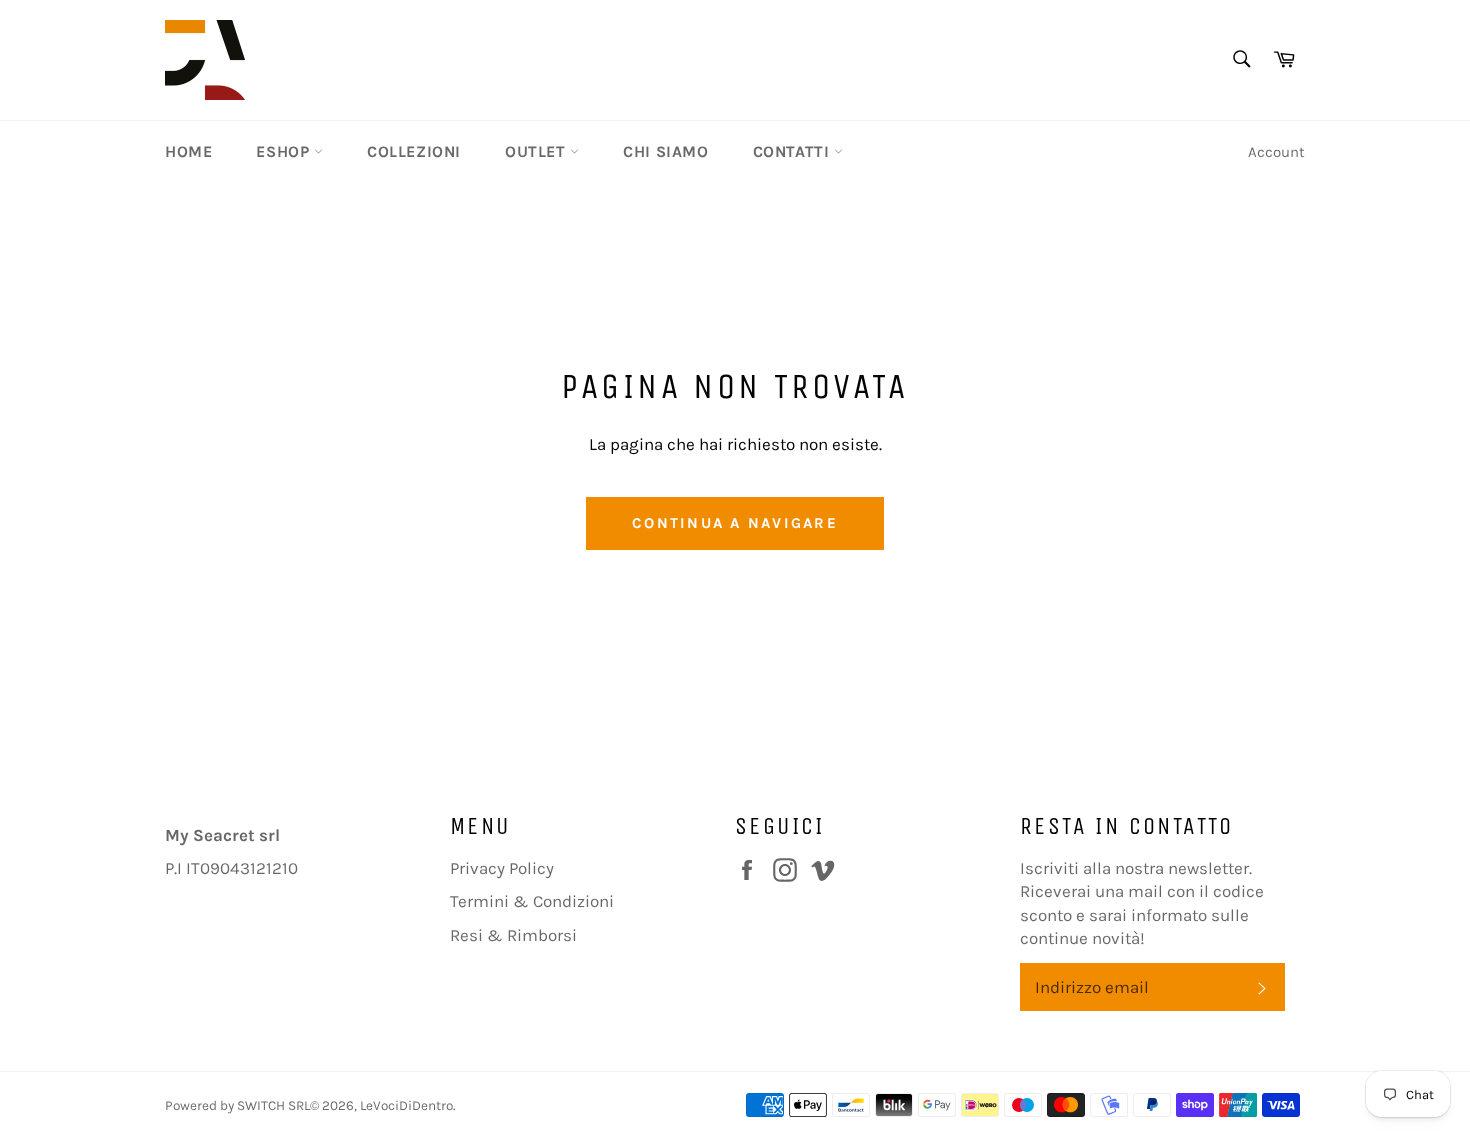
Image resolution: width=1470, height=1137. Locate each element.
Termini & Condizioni (532, 901)
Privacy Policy (502, 868)
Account (1276, 152)
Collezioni (414, 151)
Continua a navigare (735, 523)
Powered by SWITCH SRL (237, 1105)
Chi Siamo (665, 151)
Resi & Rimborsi (513, 935)
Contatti (793, 151)
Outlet (537, 151)
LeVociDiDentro (406, 1105)
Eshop (285, 151)
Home (188, 151)
